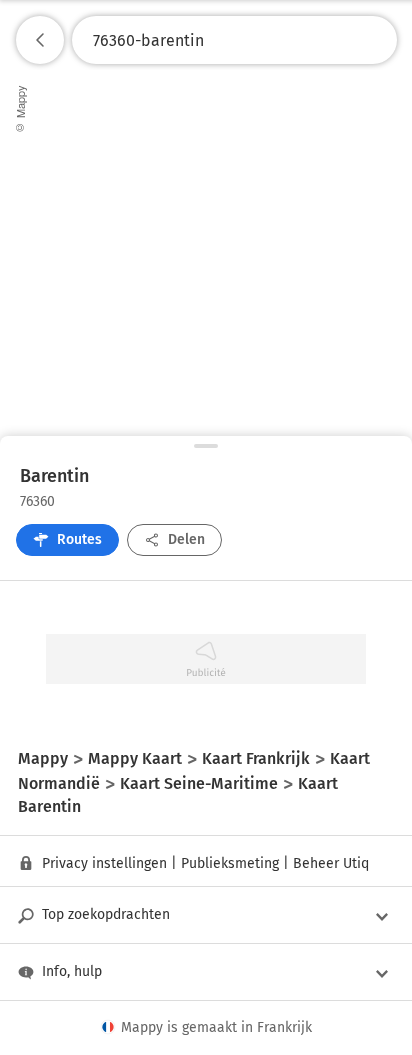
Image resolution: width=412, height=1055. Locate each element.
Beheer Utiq (331, 863)
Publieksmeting (230, 863)
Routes (79, 539)
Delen (186, 539)
